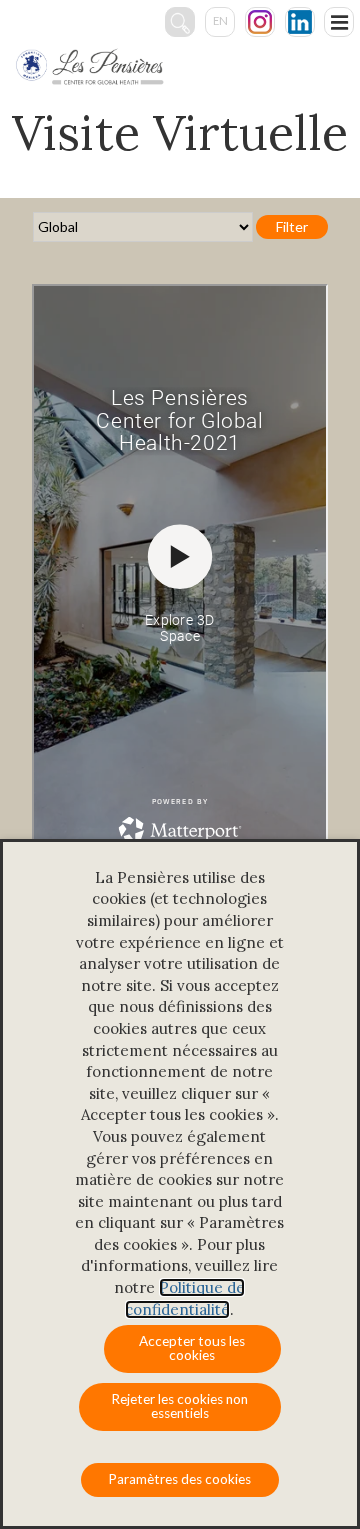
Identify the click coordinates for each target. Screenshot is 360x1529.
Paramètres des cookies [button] (179, 1479)
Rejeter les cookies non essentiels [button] (179, 1406)
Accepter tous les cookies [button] (192, 1348)
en (220, 20)
